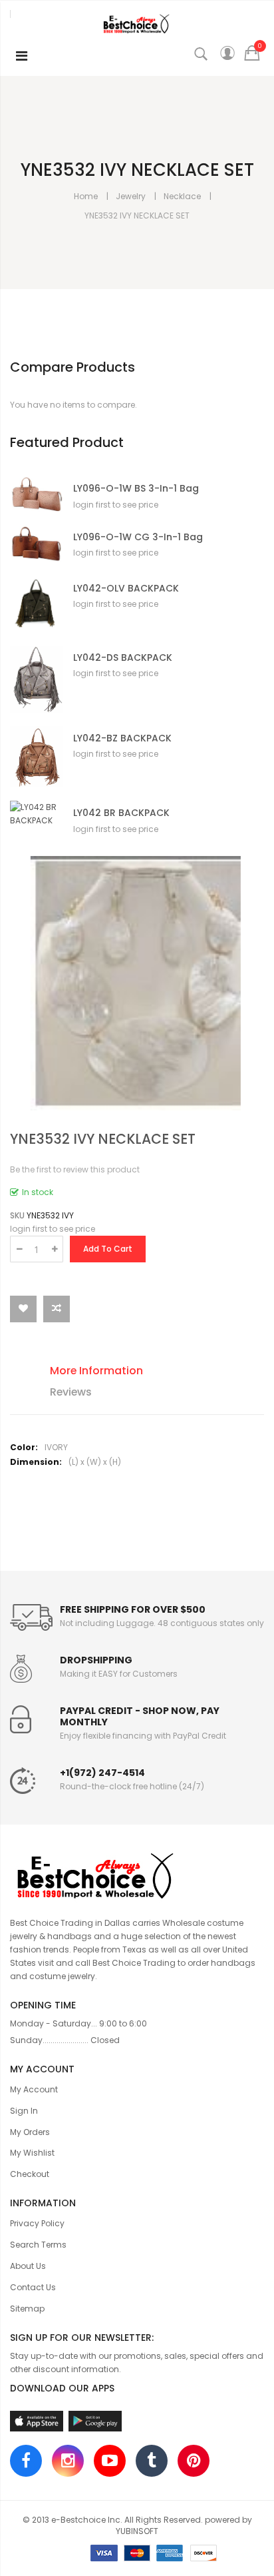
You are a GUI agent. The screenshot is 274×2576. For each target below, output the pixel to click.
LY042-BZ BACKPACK (122, 738)
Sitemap (27, 2309)
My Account (34, 2089)
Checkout (30, 2174)
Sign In (24, 2111)
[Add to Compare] (57, 1309)
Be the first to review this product (75, 1169)
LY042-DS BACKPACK (123, 658)
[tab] (147, 1373)
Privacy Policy (37, 2223)
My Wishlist (32, 2153)
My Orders (30, 2132)
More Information (96, 1371)
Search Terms (38, 2245)
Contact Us (33, 2287)
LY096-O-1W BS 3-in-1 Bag (136, 489)
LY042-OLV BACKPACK (126, 589)
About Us (28, 2266)
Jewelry (131, 196)
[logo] (137, 1874)
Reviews (71, 1392)
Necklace (182, 196)
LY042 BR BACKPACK (121, 813)
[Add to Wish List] (23, 1309)
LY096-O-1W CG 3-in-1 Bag (138, 537)
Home (86, 196)
